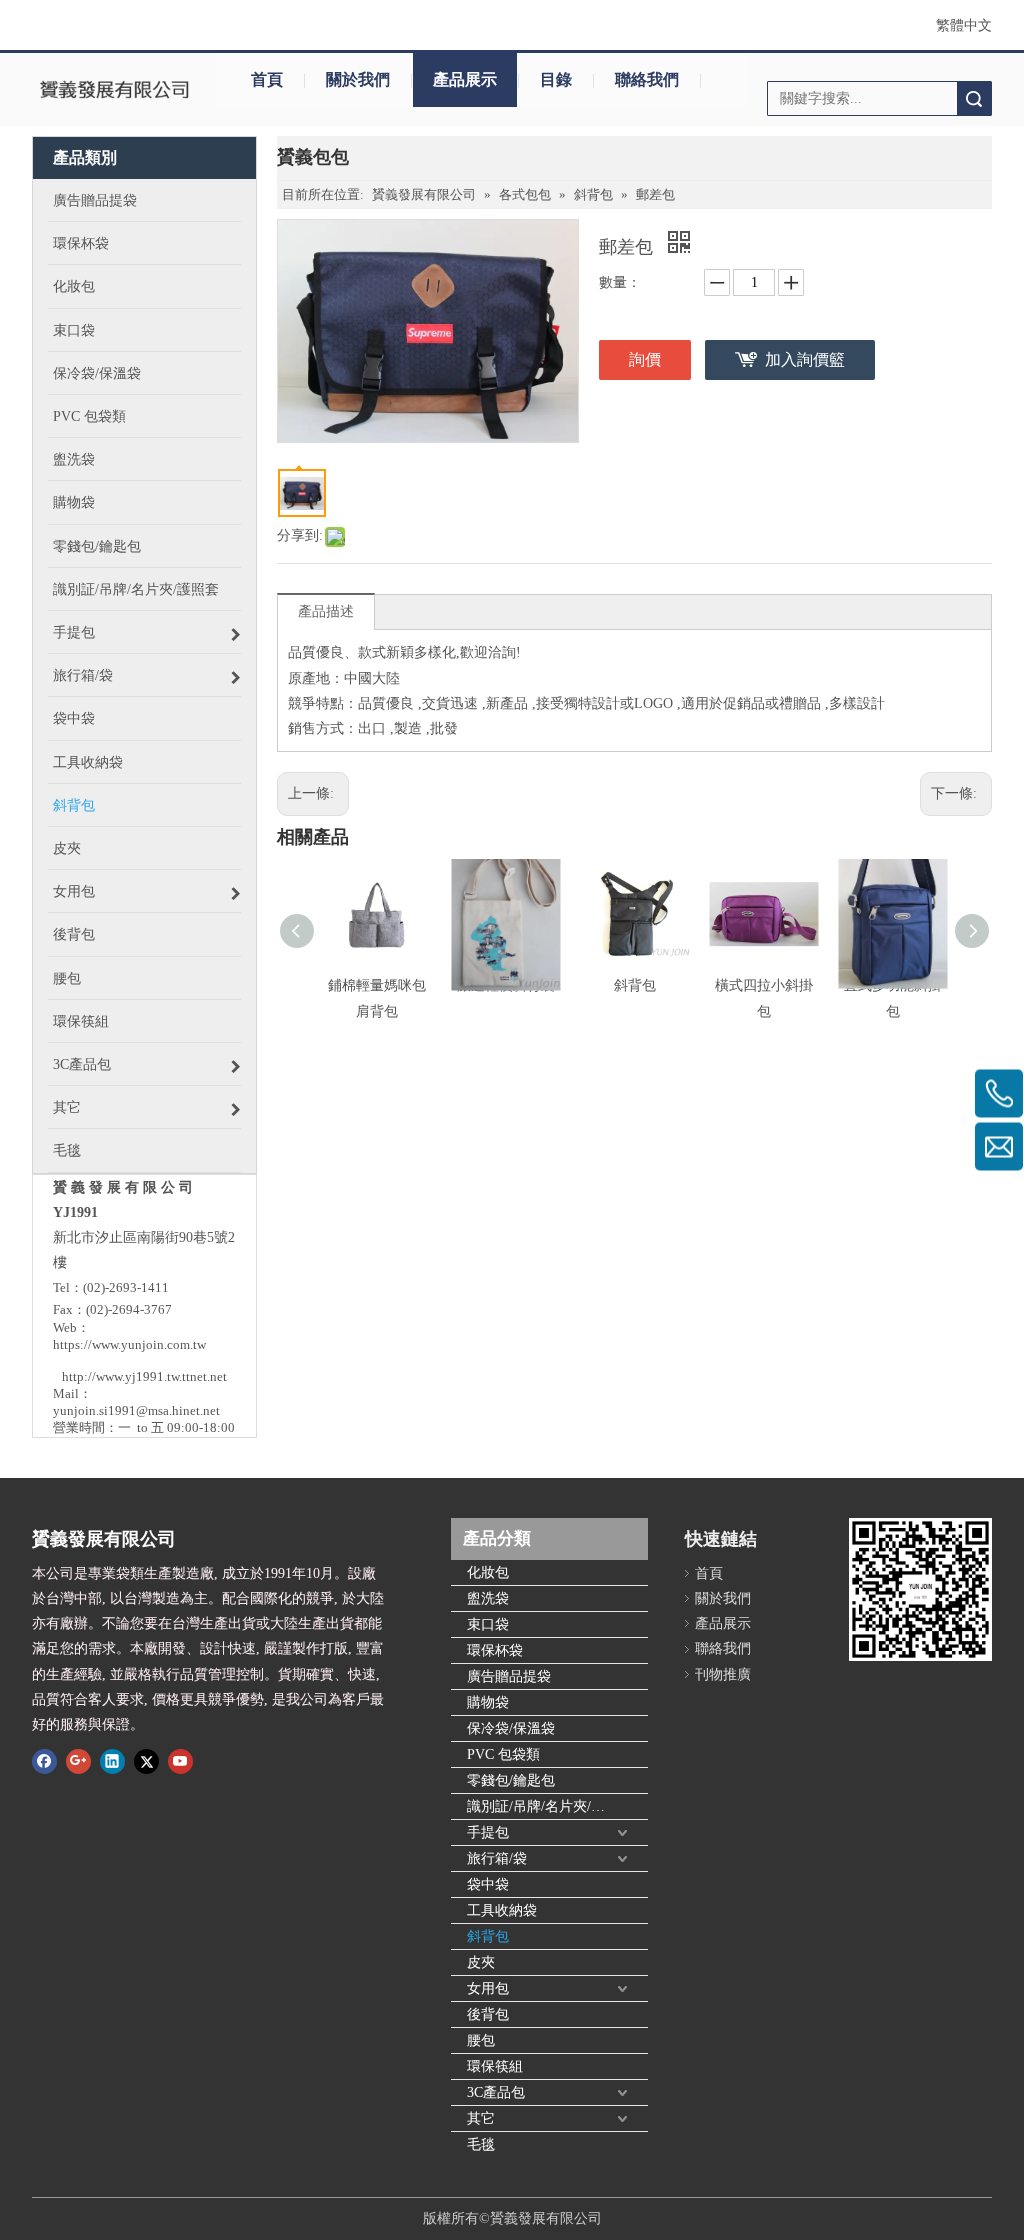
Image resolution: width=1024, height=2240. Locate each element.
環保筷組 (495, 2066)
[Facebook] (44, 1760)
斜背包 (635, 985)
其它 (481, 2118)
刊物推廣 (723, 1674)
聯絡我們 (647, 79)
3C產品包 (496, 2092)
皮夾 (481, 1962)
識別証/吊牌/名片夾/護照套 (550, 1806)
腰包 (481, 2040)
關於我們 (358, 79)
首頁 (267, 79)
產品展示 (465, 79)
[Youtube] (180, 1760)
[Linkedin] (112, 1760)
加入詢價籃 (805, 359)
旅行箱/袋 (497, 1858)
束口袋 (488, 1624)
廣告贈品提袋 (509, 1676)
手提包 (488, 1832)
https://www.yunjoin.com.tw (129, 1344)
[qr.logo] (920, 1589)
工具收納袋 (502, 1910)
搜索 (974, 98)
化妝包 (488, 1572)
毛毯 (481, 2144)
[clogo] (114, 91)
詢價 (645, 359)
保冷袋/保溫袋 (511, 1728)
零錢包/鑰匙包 (511, 1780)
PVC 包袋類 (503, 1754)
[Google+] (78, 1760)
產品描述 (326, 611)
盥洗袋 (488, 1598)
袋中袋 (488, 1884)
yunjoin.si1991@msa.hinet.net (136, 1410)
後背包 (488, 2014)
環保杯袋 (495, 1650)
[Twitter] (146, 1760)
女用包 (488, 1988)
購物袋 (488, 1702)
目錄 (556, 79)
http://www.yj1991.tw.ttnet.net (144, 1376)
